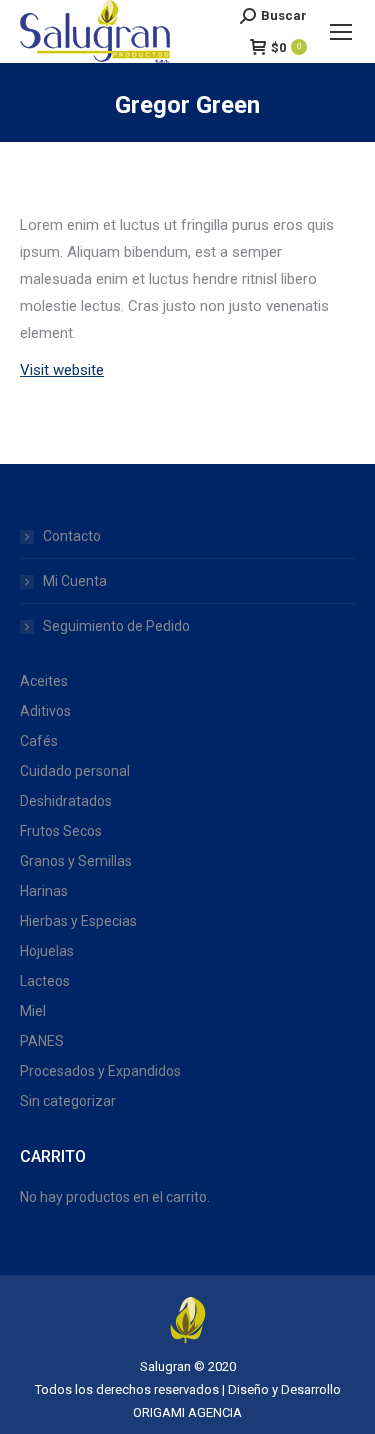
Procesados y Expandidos (100, 1071)
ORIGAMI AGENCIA (187, 1412)
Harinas (44, 891)
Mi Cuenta (75, 581)
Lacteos (45, 981)
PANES (42, 1041)
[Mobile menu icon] (341, 32)
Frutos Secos (61, 831)
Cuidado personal (75, 771)
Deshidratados (66, 801)
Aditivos (45, 711)
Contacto (72, 536)
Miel (33, 1011)
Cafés (39, 741)
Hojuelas (47, 951)
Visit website (62, 370)
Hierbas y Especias (78, 921)
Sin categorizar (68, 1101)
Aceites (44, 681)
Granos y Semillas (76, 861)
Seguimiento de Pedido (116, 626)
